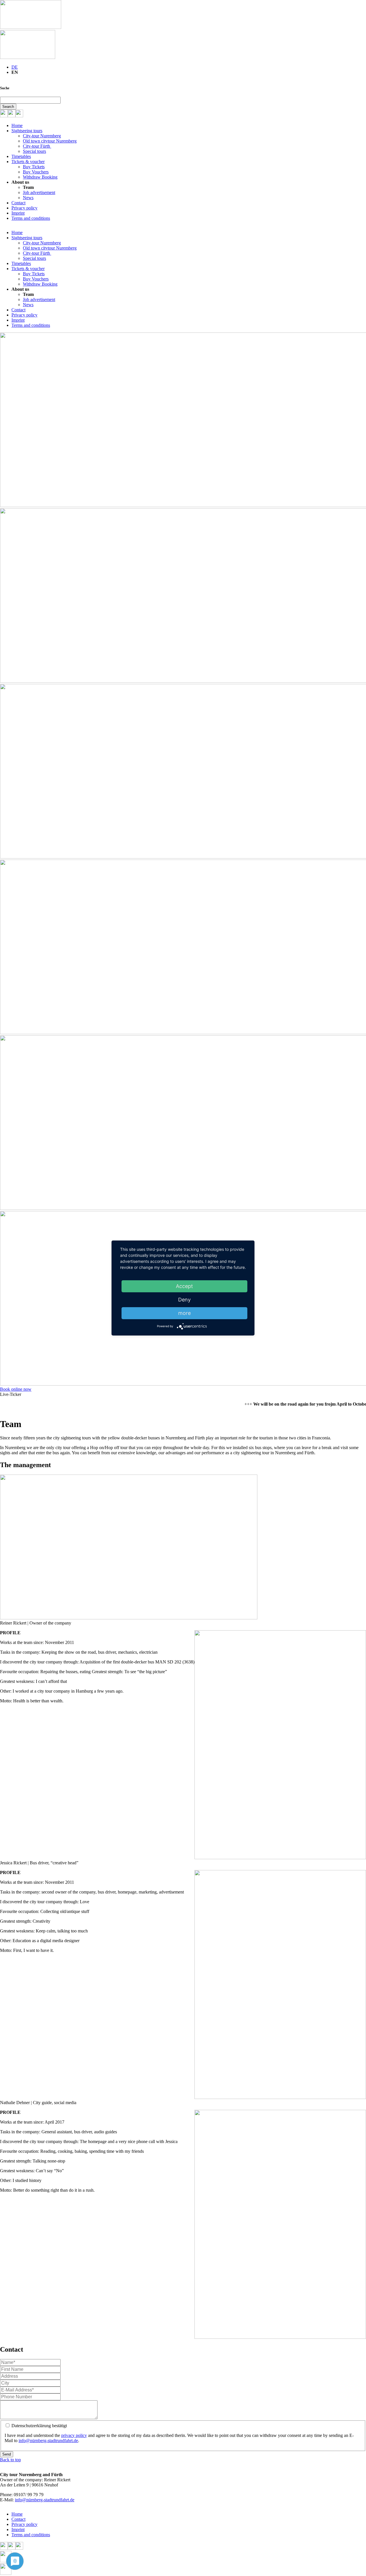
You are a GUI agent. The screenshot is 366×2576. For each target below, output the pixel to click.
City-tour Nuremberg (42, 136)
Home (17, 125)
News (28, 198)
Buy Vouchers (36, 172)
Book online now (16, 1389)
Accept (184, 1286)
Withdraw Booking (40, 177)
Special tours (34, 151)
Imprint (18, 213)
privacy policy (74, 2435)
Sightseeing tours (27, 131)
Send (7, 2454)
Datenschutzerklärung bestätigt (39, 2426)
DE (15, 67)
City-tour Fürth (37, 146)
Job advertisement (39, 192)
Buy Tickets (34, 167)
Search (8, 107)
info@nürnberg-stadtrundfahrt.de (48, 2441)
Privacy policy (24, 208)
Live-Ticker (11, 1394)
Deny (184, 1300)
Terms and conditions (31, 218)
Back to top (10, 2460)
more (184, 1313)
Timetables (21, 156)
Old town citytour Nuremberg (50, 141)
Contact (18, 203)
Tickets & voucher (28, 162)
